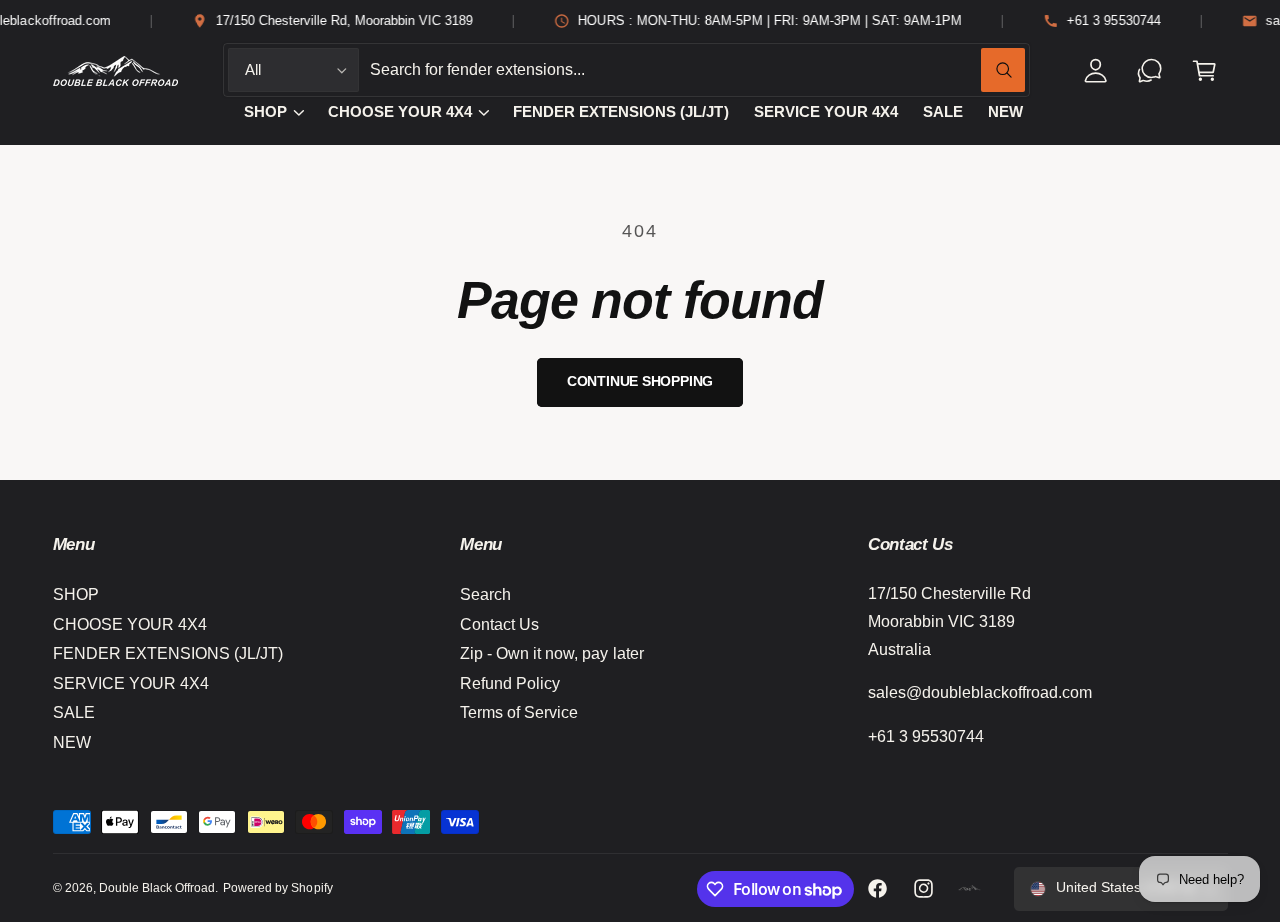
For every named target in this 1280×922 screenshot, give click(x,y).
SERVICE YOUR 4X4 (131, 683)
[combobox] (698, 70)
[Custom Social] (970, 889)
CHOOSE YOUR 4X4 (400, 112)
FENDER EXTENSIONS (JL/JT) (168, 653)
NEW (72, 742)
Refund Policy (510, 683)
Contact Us (499, 624)
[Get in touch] (1150, 70)
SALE (74, 712)
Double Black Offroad (157, 888)
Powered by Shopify (277, 888)
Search (485, 594)
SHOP (265, 112)
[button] (1204, 70)
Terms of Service (519, 712)
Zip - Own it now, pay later (551, 653)
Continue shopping (640, 381)
